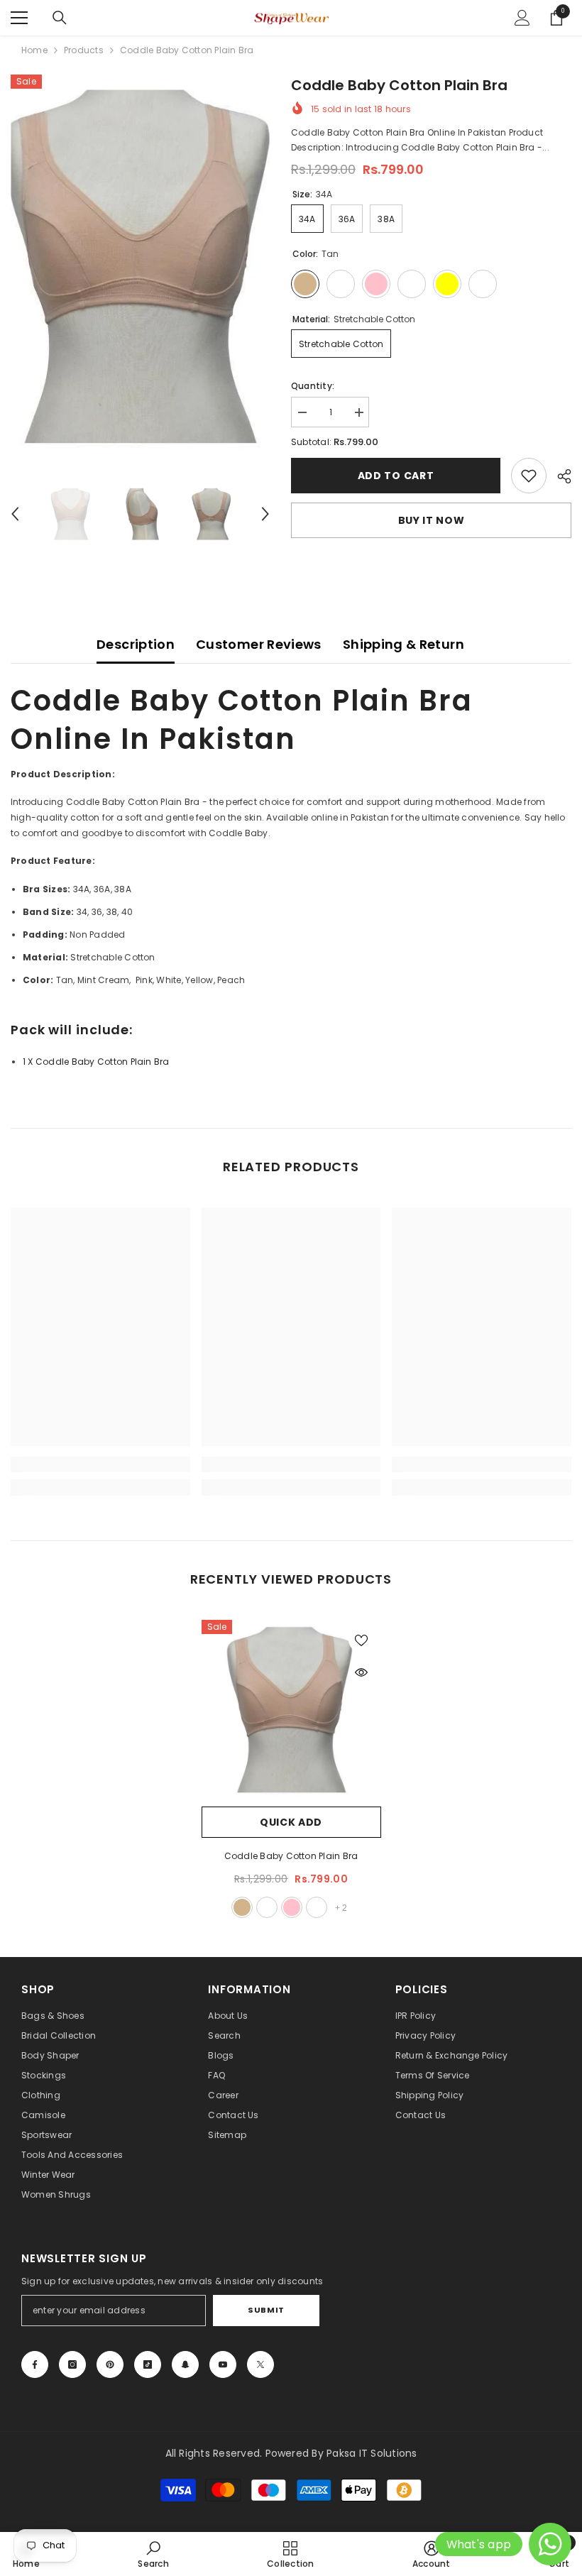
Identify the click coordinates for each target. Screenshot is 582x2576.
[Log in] (522, 18)
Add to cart (396, 476)
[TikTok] (148, 2364)
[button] (15, 514)
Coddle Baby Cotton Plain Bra (291, 1856)
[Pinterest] (110, 2364)
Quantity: (313, 386)
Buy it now (432, 520)
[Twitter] (260, 2364)
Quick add (291, 1822)
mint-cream (267, 1907)
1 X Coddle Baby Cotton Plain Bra (97, 1062)
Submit (266, 2310)
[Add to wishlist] (361, 1640)
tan (242, 1907)
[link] (529, 476)
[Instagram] (72, 2364)
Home (34, 50)
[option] (140, 266)
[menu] (19, 18)
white (317, 1907)
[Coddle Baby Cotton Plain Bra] (291, 1710)
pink (292, 1907)
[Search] (60, 18)
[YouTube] (223, 2364)
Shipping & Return (403, 644)
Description (136, 644)
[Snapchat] (185, 2364)
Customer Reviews (259, 644)
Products (84, 50)
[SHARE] (559, 476)
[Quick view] (361, 1672)
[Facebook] (35, 2364)
